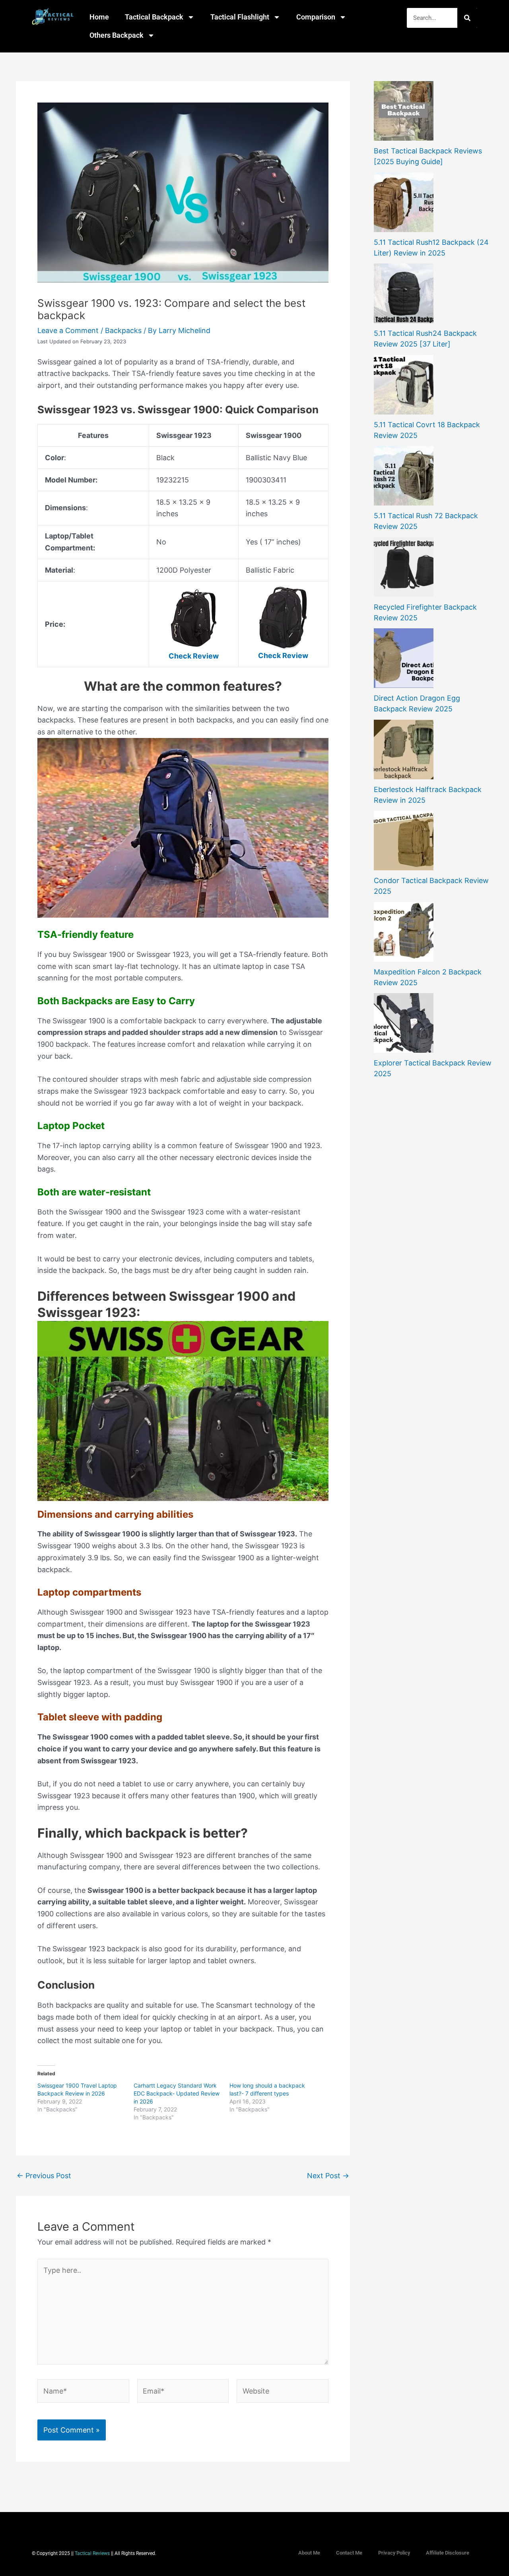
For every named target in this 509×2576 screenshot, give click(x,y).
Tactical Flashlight (240, 17)
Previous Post (44, 2176)
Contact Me (349, 2553)
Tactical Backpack (154, 17)
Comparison (316, 17)
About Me (309, 2553)
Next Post (328, 2176)
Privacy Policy (394, 2553)
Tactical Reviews (92, 2553)
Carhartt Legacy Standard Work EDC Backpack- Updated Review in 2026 (177, 2093)
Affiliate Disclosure (448, 2553)
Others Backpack (117, 35)
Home (99, 17)
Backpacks (123, 330)
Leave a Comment (68, 330)
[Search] (467, 18)
